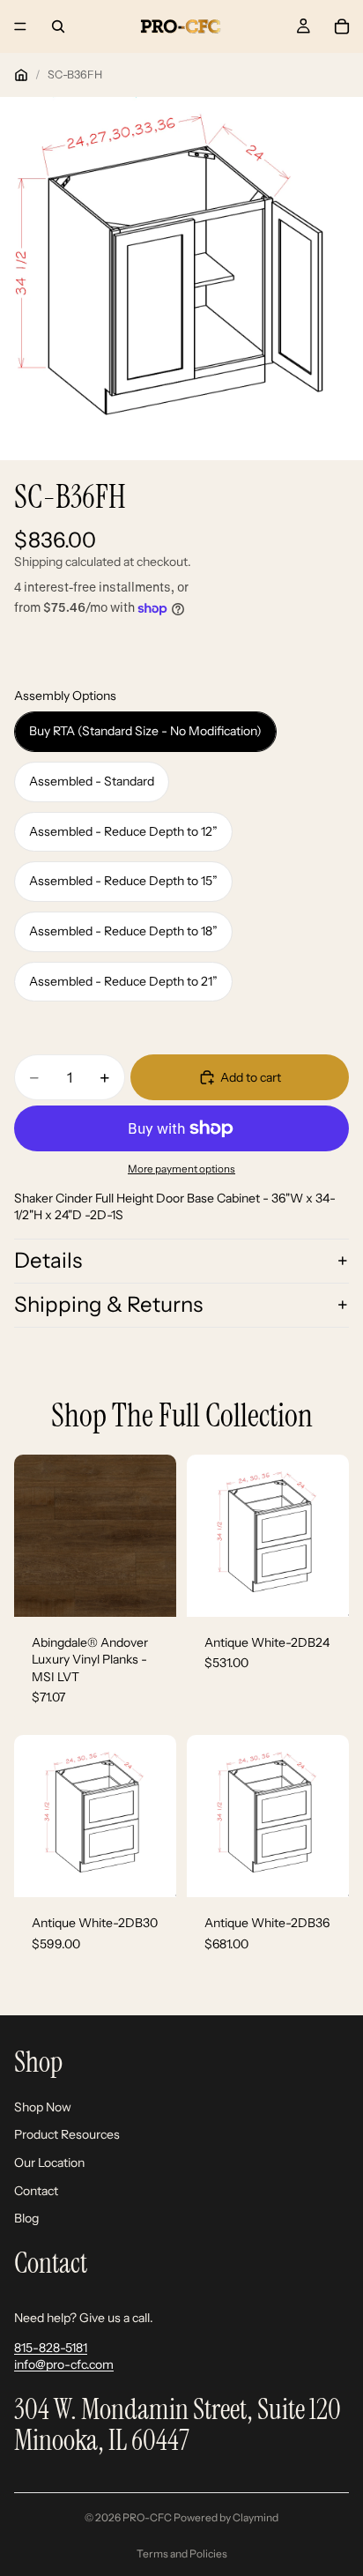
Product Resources (67, 2134)
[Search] (58, 26)
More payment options (181, 1169)
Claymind (256, 2517)
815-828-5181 (51, 2347)
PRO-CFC (147, 2517)
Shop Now (43, 2106)
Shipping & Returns (108, 1304)
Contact (36, 2190)
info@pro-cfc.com (64, 2364)
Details (48, 1260)
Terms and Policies (182, 2554)
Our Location (49, 2162)
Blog (26, 2218)
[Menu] (20, 26)
